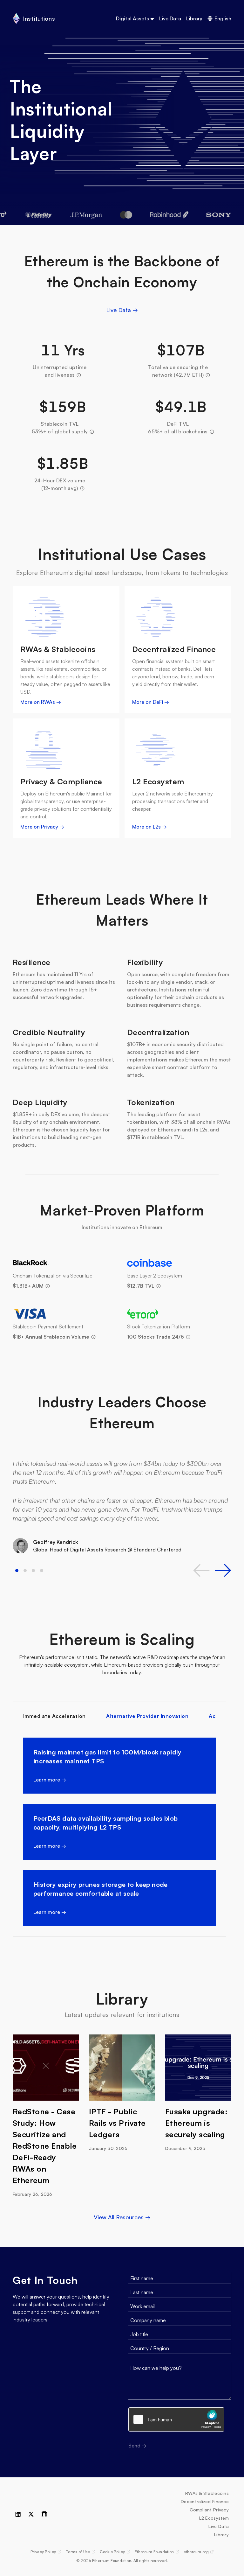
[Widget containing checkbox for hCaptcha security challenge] (176, 2419)
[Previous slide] (201, 1570)
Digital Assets (132, 18)
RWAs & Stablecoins (207, 2493)
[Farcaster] (44, 2514)
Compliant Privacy (209, 2510)
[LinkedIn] (18, 2514)
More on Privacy (42, 827)
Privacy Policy (46, 2552)
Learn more (50, 1779)
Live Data (170, 18)
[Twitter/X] (31, 2514)
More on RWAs (41, 702)
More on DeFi (151, 702)
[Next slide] (223, 1570)
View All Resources (122, 2217)
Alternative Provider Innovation (147, 1716)
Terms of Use (80, 2552)
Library (194, 18)
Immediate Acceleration (54, 1716)
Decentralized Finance (205, 2501)
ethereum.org (198, 2552)
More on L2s (149, 827)
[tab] (17, 1571)
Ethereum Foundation (157, 2552)
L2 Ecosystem (214, 2518)
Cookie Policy (115, 2552)
